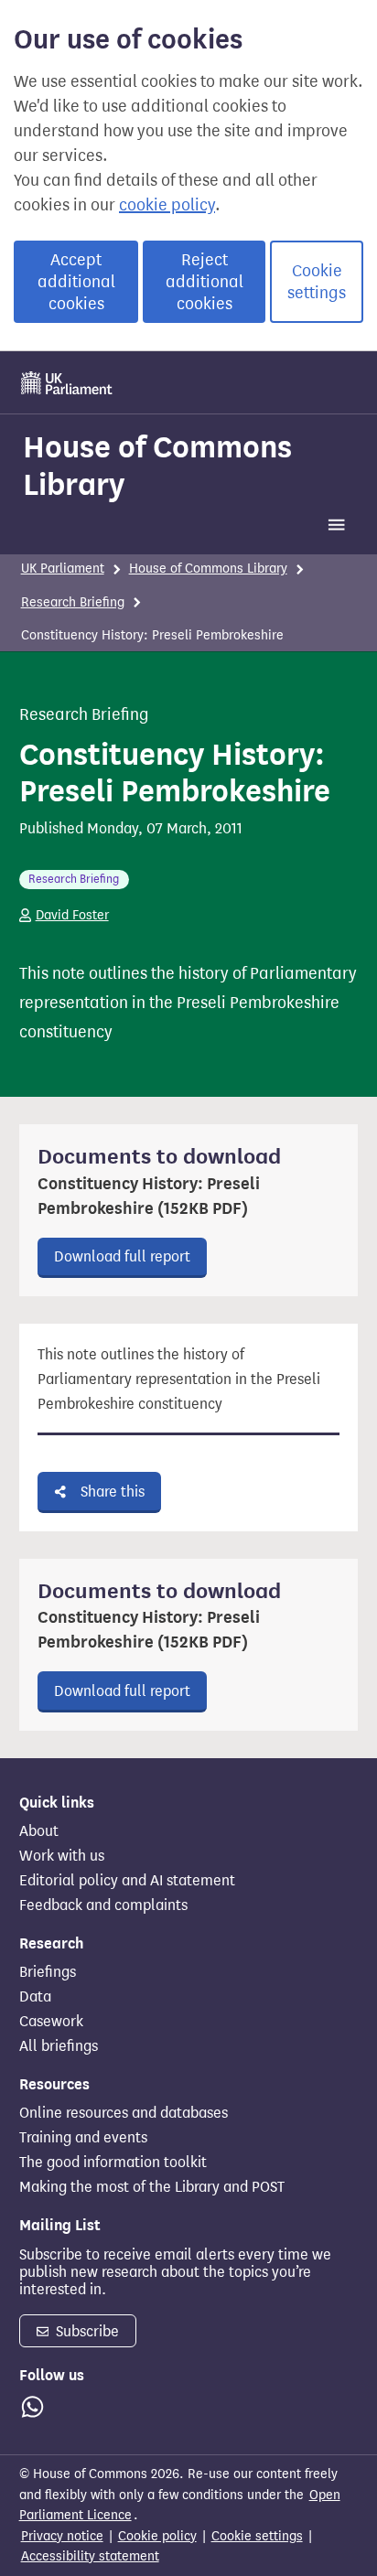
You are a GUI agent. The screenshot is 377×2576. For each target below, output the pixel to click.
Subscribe (86, 2331)
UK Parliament (63, 569)
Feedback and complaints (103, 1905)
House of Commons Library (157, 465)
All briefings (59, 2046)
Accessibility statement (90, 2556)
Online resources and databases (124, 2113)
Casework (51, 2022)
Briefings (48, 1972)
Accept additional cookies (76, 282)
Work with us (62, 1856)
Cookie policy (157, 2536)
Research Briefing (73, 602)
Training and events (83, 2138)
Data (35, 1997)
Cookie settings (317, 282)
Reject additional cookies (205, 282)
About (39, 1831)
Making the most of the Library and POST (152, 2187)
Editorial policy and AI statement (127, 1881)
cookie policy (167, 205)
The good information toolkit (113, 2163)
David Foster (72, 915)
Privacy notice (62, 2536)
